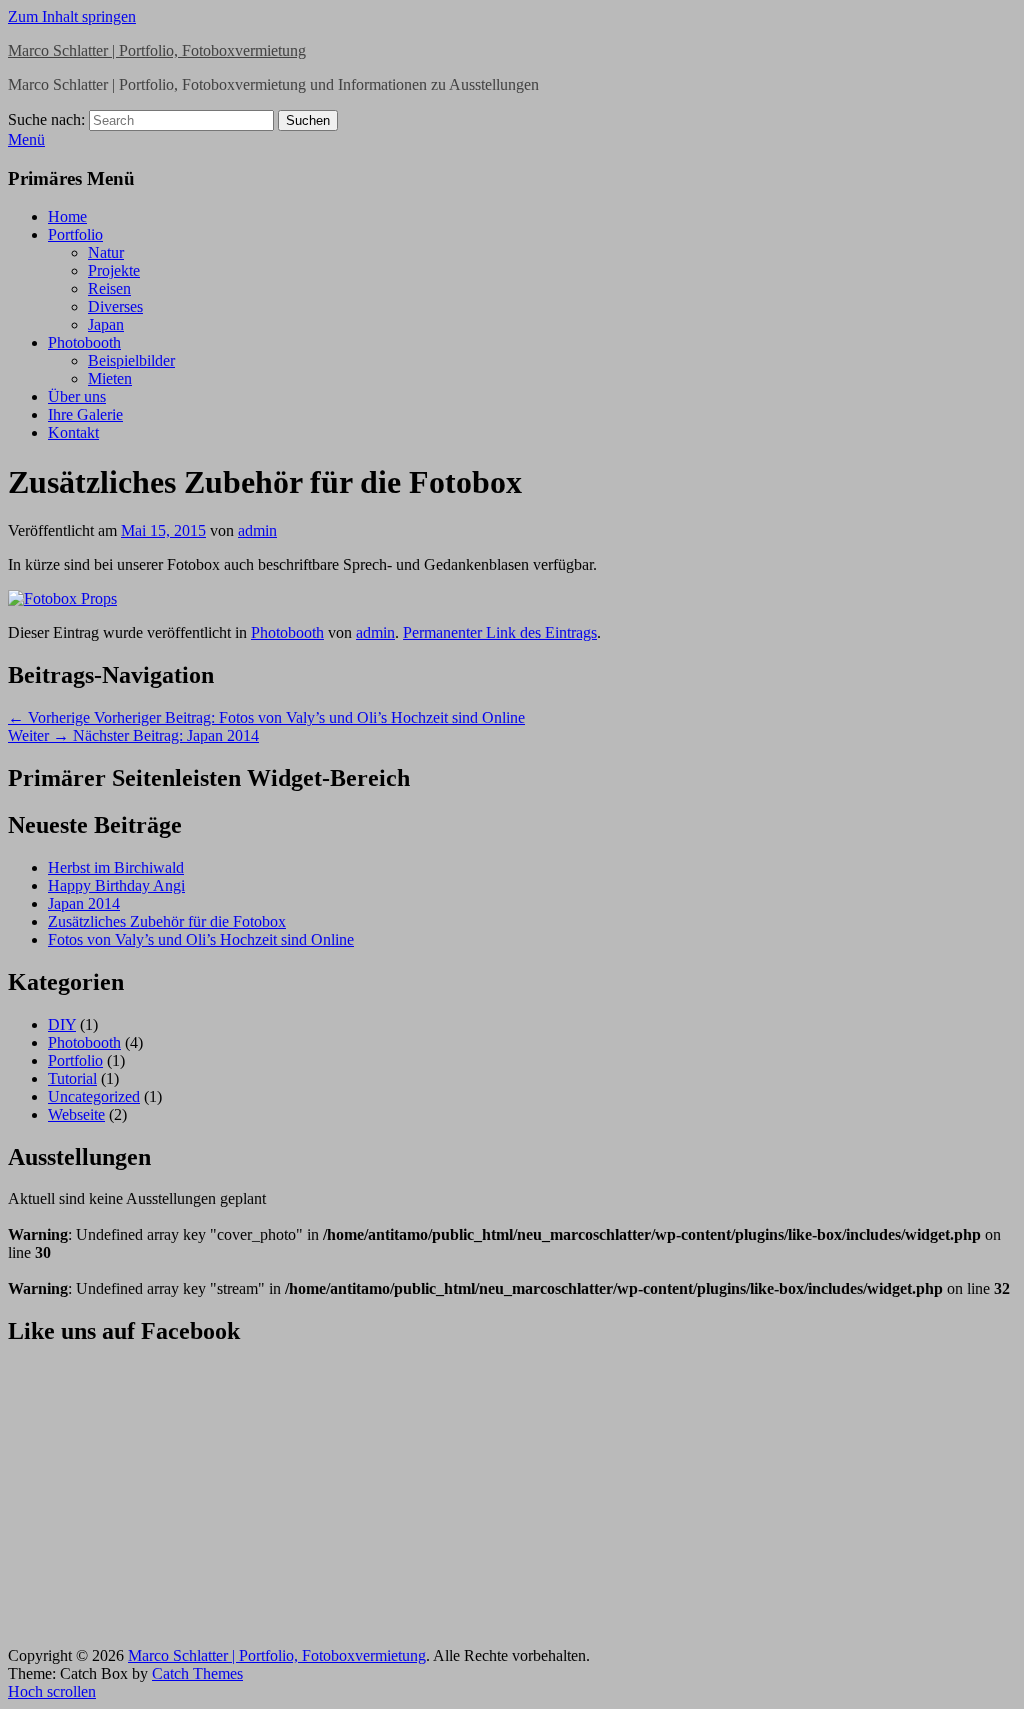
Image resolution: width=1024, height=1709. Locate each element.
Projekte (114, 270)
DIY (62, 1024)
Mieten (110, 378)
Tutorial (72, 1078)
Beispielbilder (131, 360)
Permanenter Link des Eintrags (500, 632)
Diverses (115, 306)
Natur (106, 252)
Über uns (77, 396)
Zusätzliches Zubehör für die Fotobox (167, 921)
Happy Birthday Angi (116, 885)
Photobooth (84, 342)
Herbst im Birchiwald (116, 867)
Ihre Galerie (85, 414)
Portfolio (75, 234)
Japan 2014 (84, 903)
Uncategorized (94, 1096)
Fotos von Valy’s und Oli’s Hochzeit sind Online (201, 939)
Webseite (76, 1114)
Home (67, 216)
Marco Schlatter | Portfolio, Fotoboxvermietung (157, 50)
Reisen (109, 288)
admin (257, 530)
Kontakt (73, 432)
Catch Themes (197, 1673)
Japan (106, 324)
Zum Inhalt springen (72, 16)
